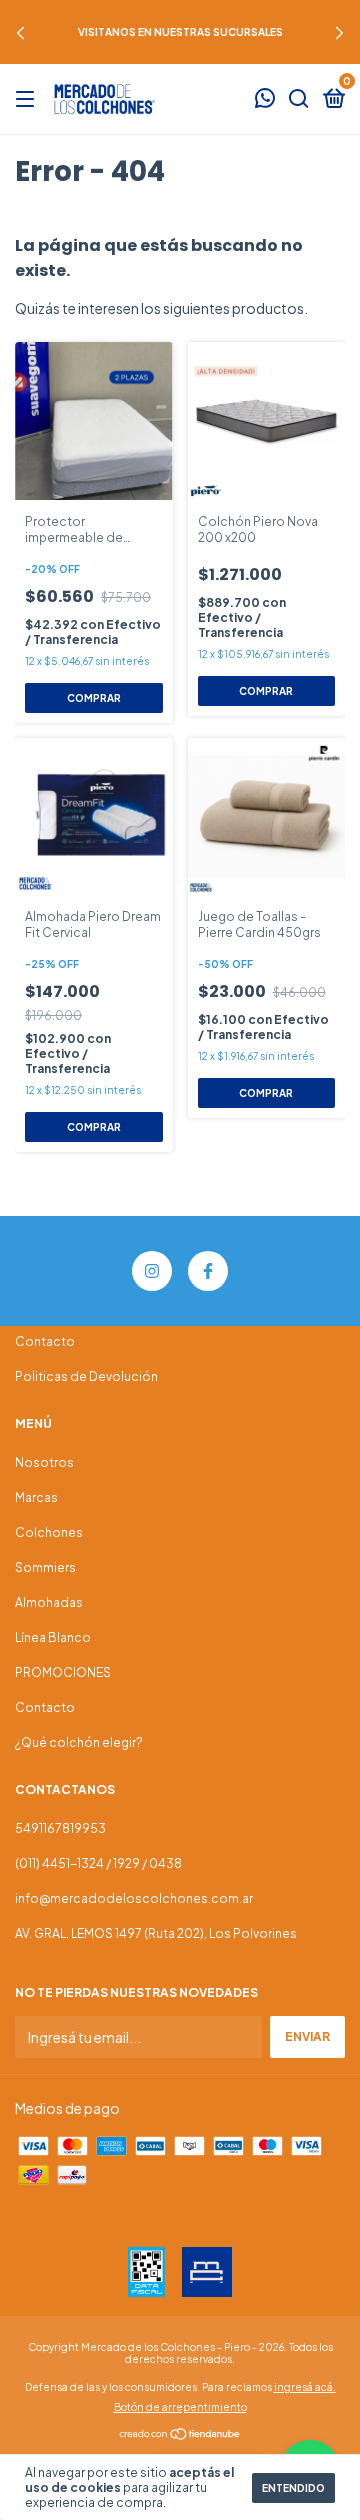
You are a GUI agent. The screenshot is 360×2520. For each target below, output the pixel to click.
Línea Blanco (53, 1637)
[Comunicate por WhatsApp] (265, 100)
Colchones (49, 1532)
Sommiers (45, 1567)
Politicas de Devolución (86, 1376)
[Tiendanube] (180, 2435)
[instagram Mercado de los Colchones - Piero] (152, 1271)
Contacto (45, 1341)
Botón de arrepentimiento (180, 2407)
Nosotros (44, 1462)
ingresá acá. (305, 2387)
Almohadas (49, 1602)
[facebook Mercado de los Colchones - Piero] (208, 1271)
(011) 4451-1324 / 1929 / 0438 (98, 1863)
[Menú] (28, 99)
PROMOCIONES (63, 1672)
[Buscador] (299, 99)
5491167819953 (60, 1828)
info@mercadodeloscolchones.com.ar (134, 1898)
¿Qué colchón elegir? (79, 1742)
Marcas (36, 1497)
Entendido (293, 2488)
